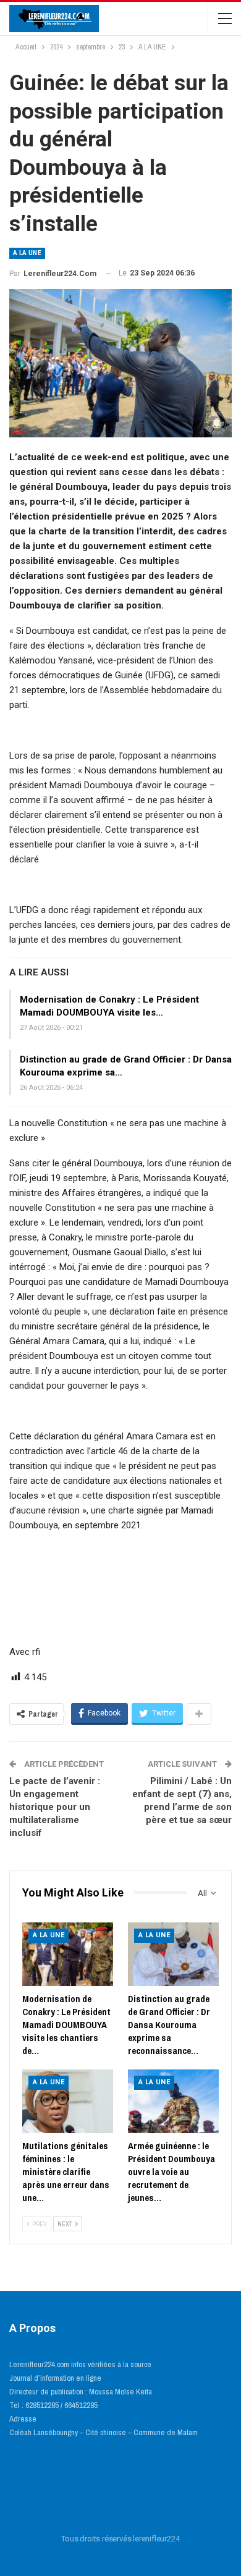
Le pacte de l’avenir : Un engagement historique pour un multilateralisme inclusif (55, 1807)
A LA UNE (27, 253)
